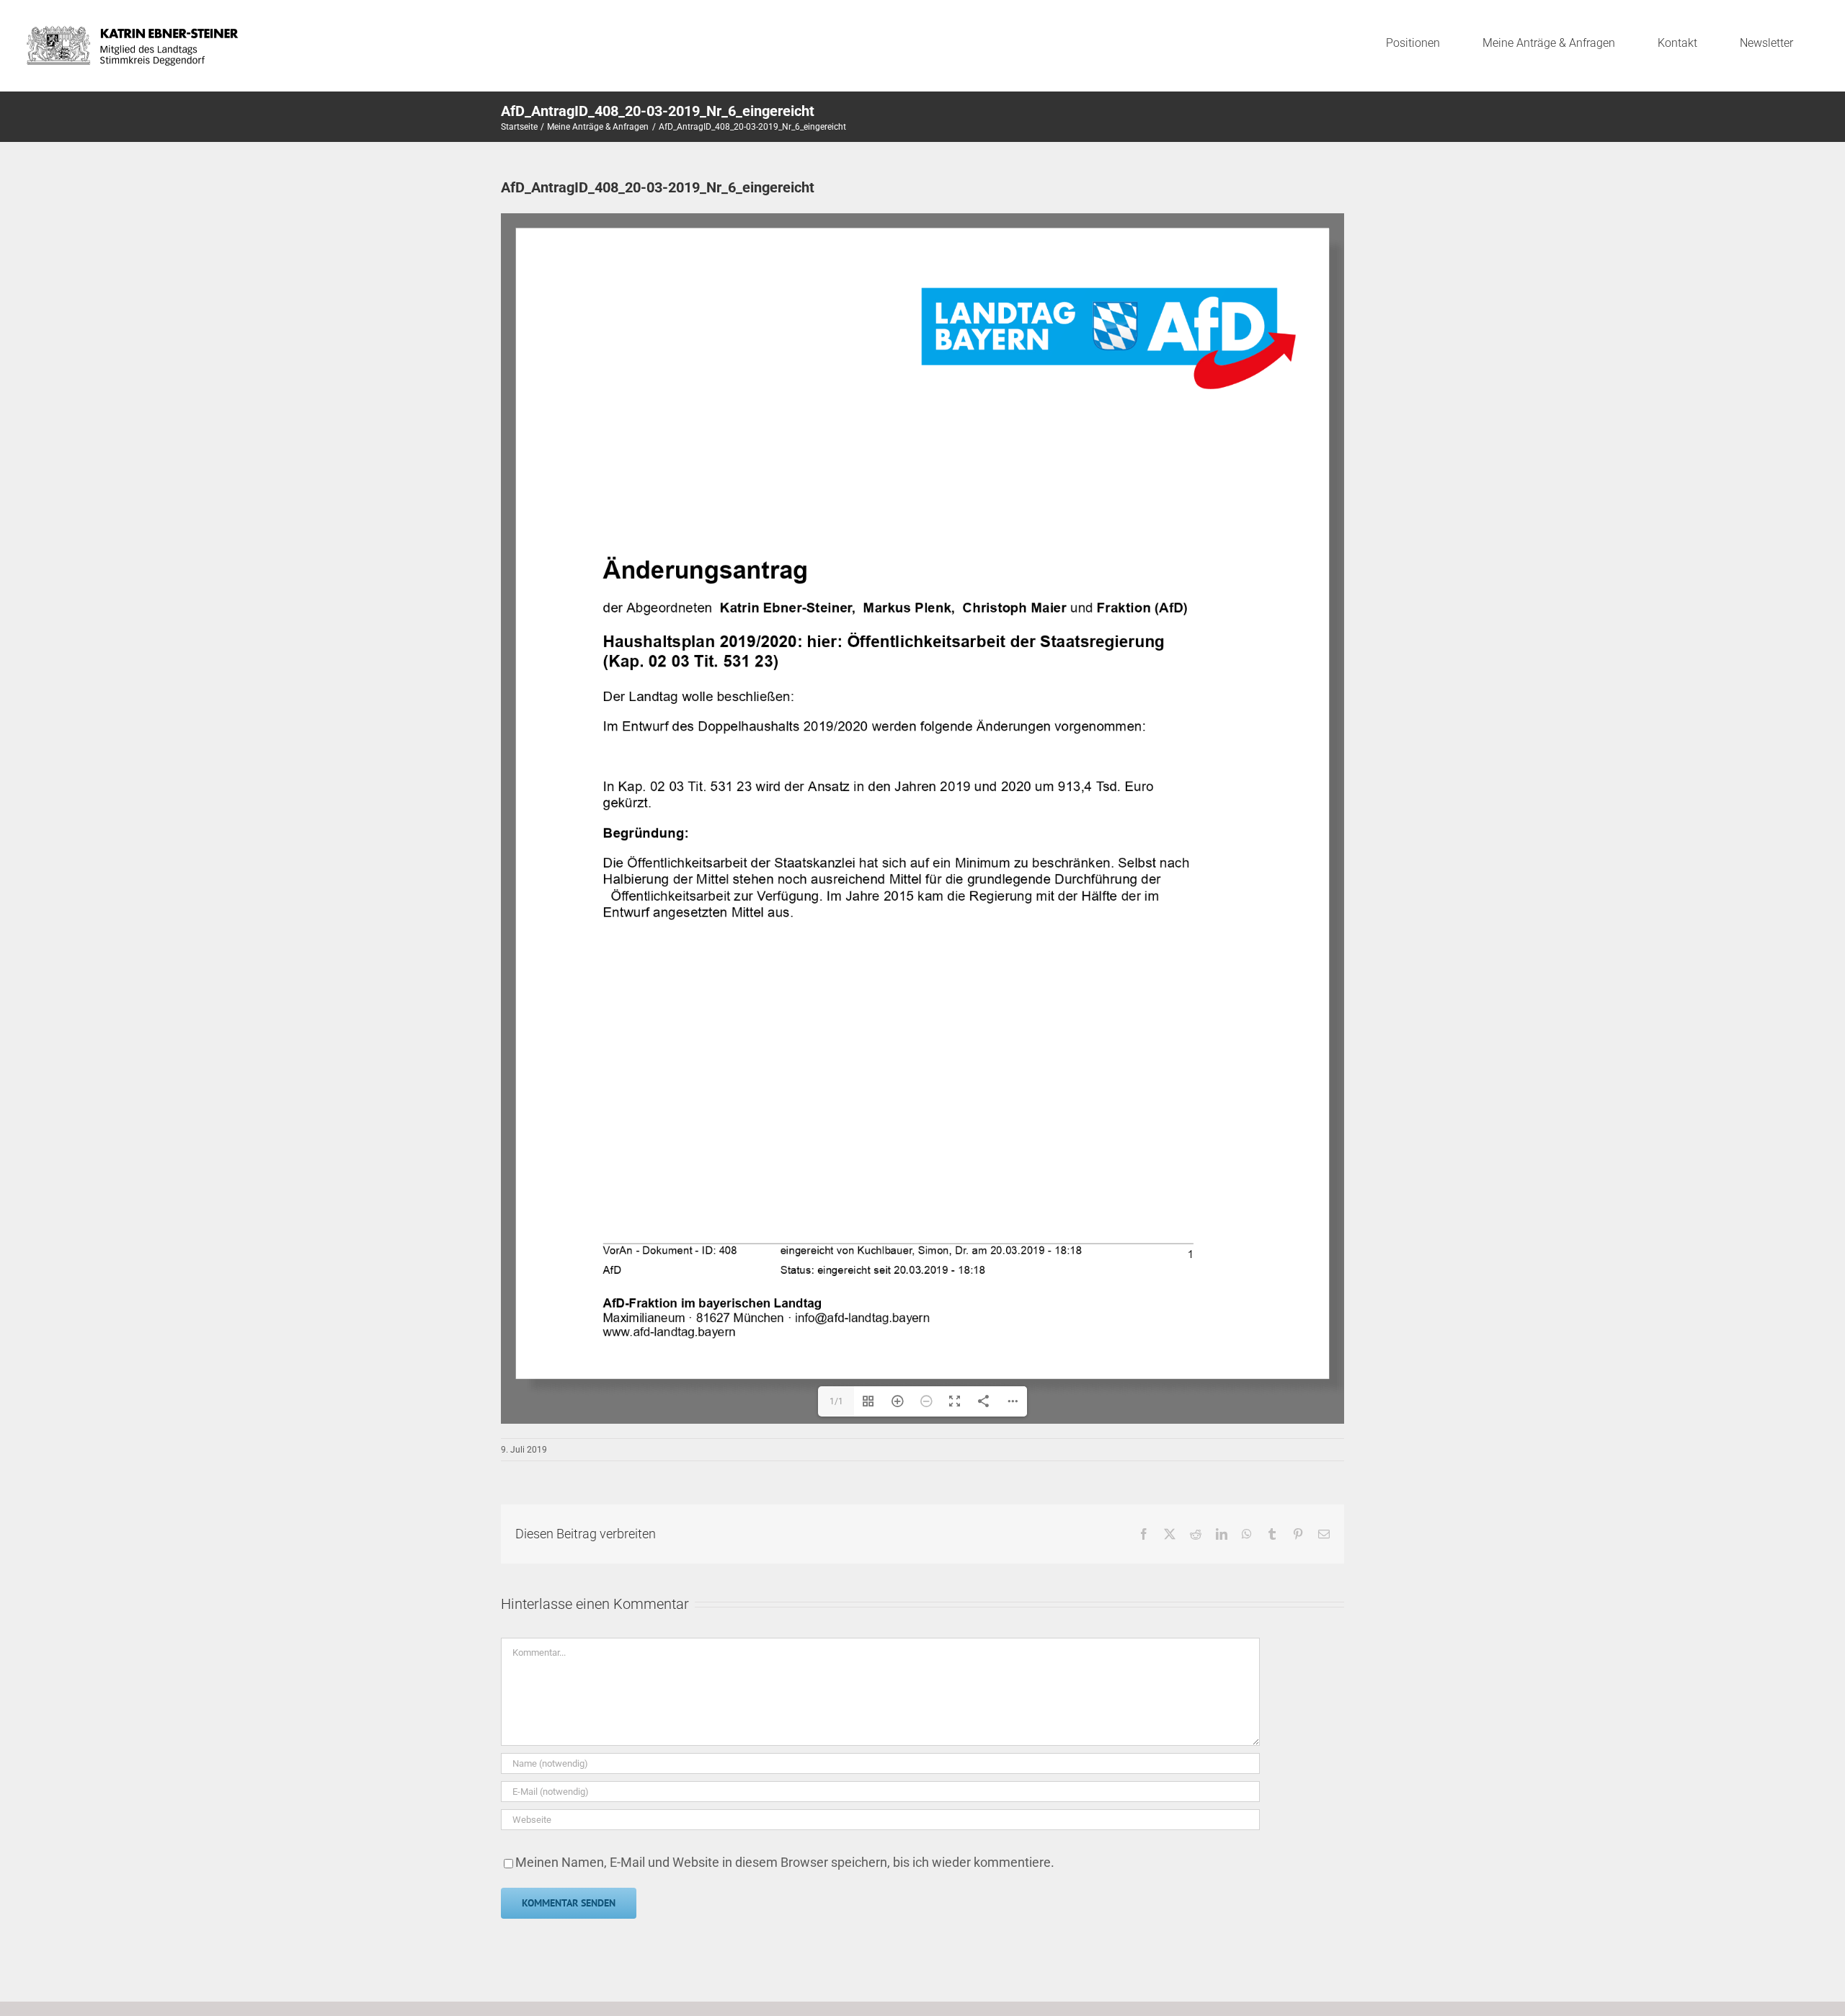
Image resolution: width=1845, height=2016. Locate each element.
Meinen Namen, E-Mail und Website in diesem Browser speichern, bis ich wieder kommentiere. (785, 1862)
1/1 (836, 1401)
